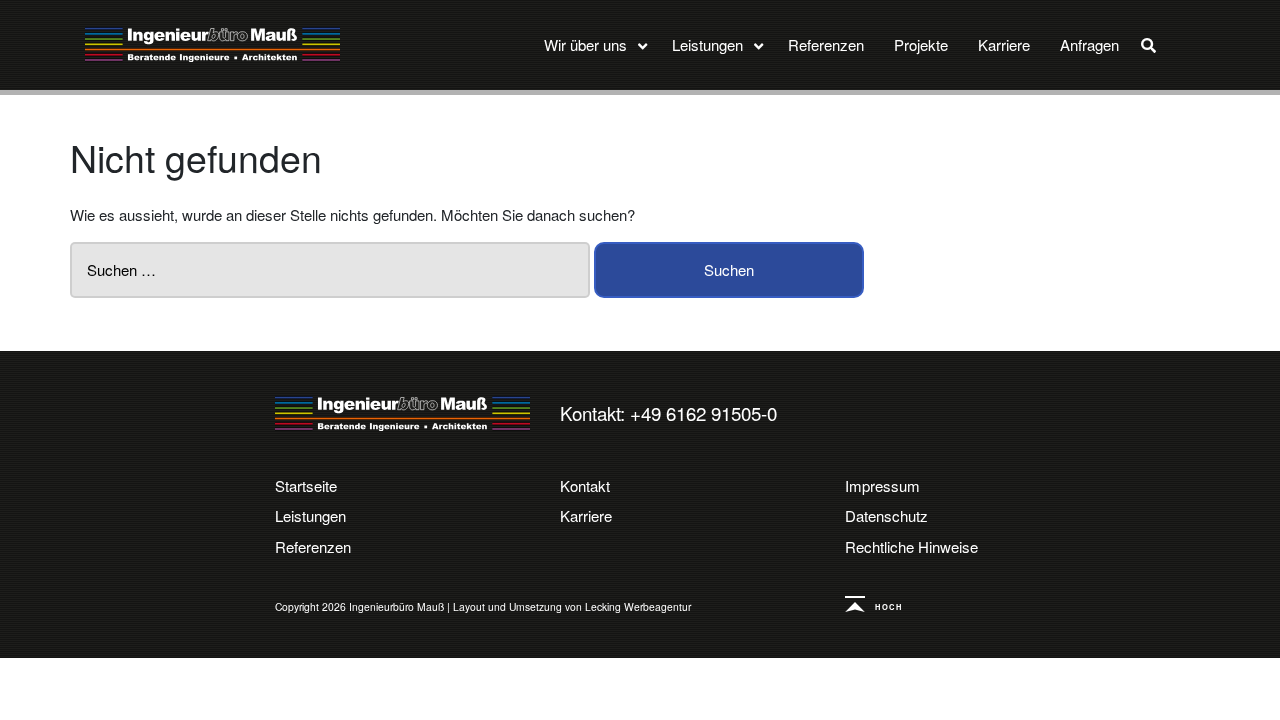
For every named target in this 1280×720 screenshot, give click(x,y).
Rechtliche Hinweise (911, 546)
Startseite (306, 485)
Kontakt (585, 485)
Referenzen (313, 546)
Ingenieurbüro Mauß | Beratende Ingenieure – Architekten (402, 414)
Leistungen (310, 515)
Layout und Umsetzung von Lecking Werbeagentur (572, 606)
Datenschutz (886, 515)
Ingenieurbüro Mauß (212, 45)
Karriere (586, 515)
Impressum (882, 485)
